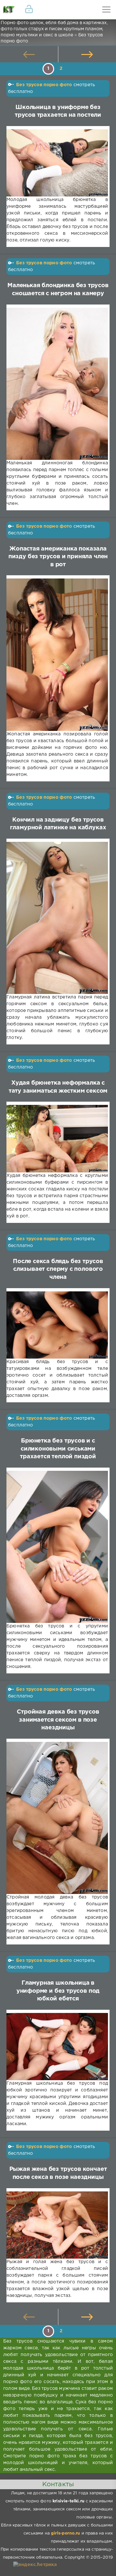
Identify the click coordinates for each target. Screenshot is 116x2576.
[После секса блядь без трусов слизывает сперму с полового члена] (57, 1325)
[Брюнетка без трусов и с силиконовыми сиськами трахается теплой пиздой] (57, 1547)
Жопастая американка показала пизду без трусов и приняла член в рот (58, 557)
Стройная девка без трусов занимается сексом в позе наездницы (58, 1720)
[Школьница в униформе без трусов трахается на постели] (57, 163)
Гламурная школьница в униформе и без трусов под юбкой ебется (58, 1991)
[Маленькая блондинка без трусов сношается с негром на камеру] (57, 384)
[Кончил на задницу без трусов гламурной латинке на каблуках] (57, 918)
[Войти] (29, 10)
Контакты (58, 2484)
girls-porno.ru (65, 2533)
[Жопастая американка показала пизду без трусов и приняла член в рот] (57, 655)
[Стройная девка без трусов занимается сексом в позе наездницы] (57, 1818)
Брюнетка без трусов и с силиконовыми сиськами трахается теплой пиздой (58, 1449)
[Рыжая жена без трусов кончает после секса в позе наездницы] (57, 2225)
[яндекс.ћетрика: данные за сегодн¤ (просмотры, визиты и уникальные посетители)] (35, 2565)
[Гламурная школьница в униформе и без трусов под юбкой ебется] (57, 2047)
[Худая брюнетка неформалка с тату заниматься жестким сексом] (57, 1139)
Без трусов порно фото (44, 85)
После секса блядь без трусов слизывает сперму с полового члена (58, 1269)
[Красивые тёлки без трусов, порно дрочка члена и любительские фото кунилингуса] (10, 10)
